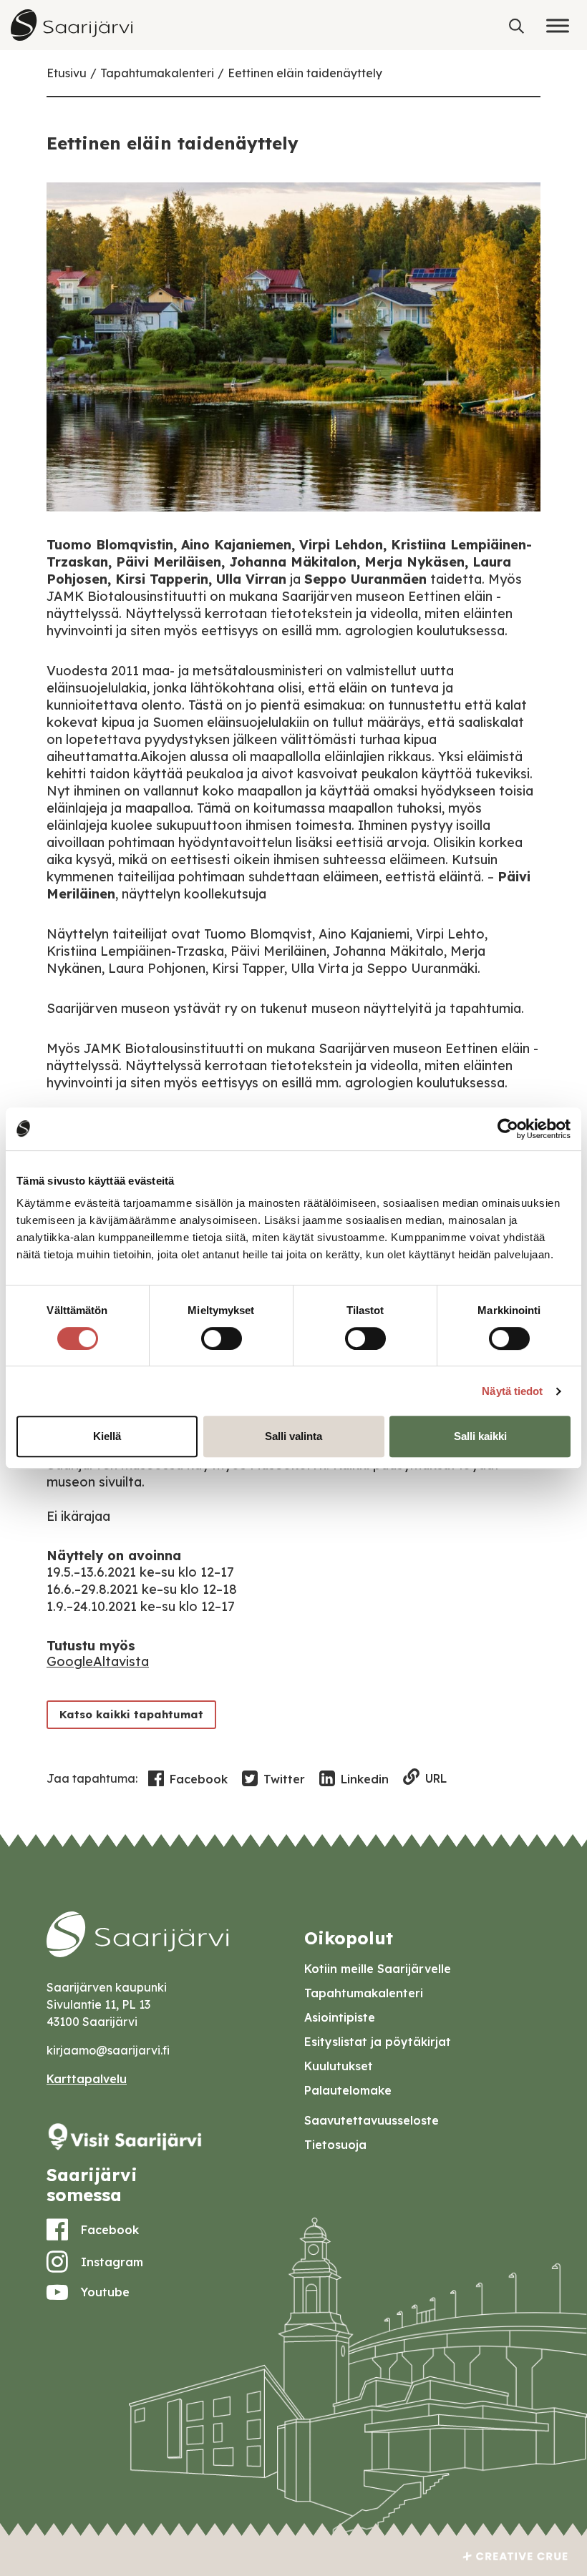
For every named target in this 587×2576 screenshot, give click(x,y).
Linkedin (365, 1779)
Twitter (284, 1779)
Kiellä (107, 1436)
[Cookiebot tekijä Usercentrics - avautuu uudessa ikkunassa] (508, 1129)
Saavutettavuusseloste (372, 2120)
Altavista (121, 1661)
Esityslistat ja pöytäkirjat (378, 2042)
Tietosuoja (335, 2145)
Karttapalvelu (87, 2079)
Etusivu (67, 73)
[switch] (222, 1338)
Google (70, 1661)
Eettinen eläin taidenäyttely (305, 73)
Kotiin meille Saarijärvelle (378, 1969)
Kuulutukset (339, 2066)
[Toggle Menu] (558, 25)
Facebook (199, 1779)
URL (436, 1778)
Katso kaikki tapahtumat (131, 1714)
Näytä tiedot (512, 1391)
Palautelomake (348, 2090)
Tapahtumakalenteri (157, 73)
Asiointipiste (340, 2017)
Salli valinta (293, 1436)
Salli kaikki (480, 1436)
